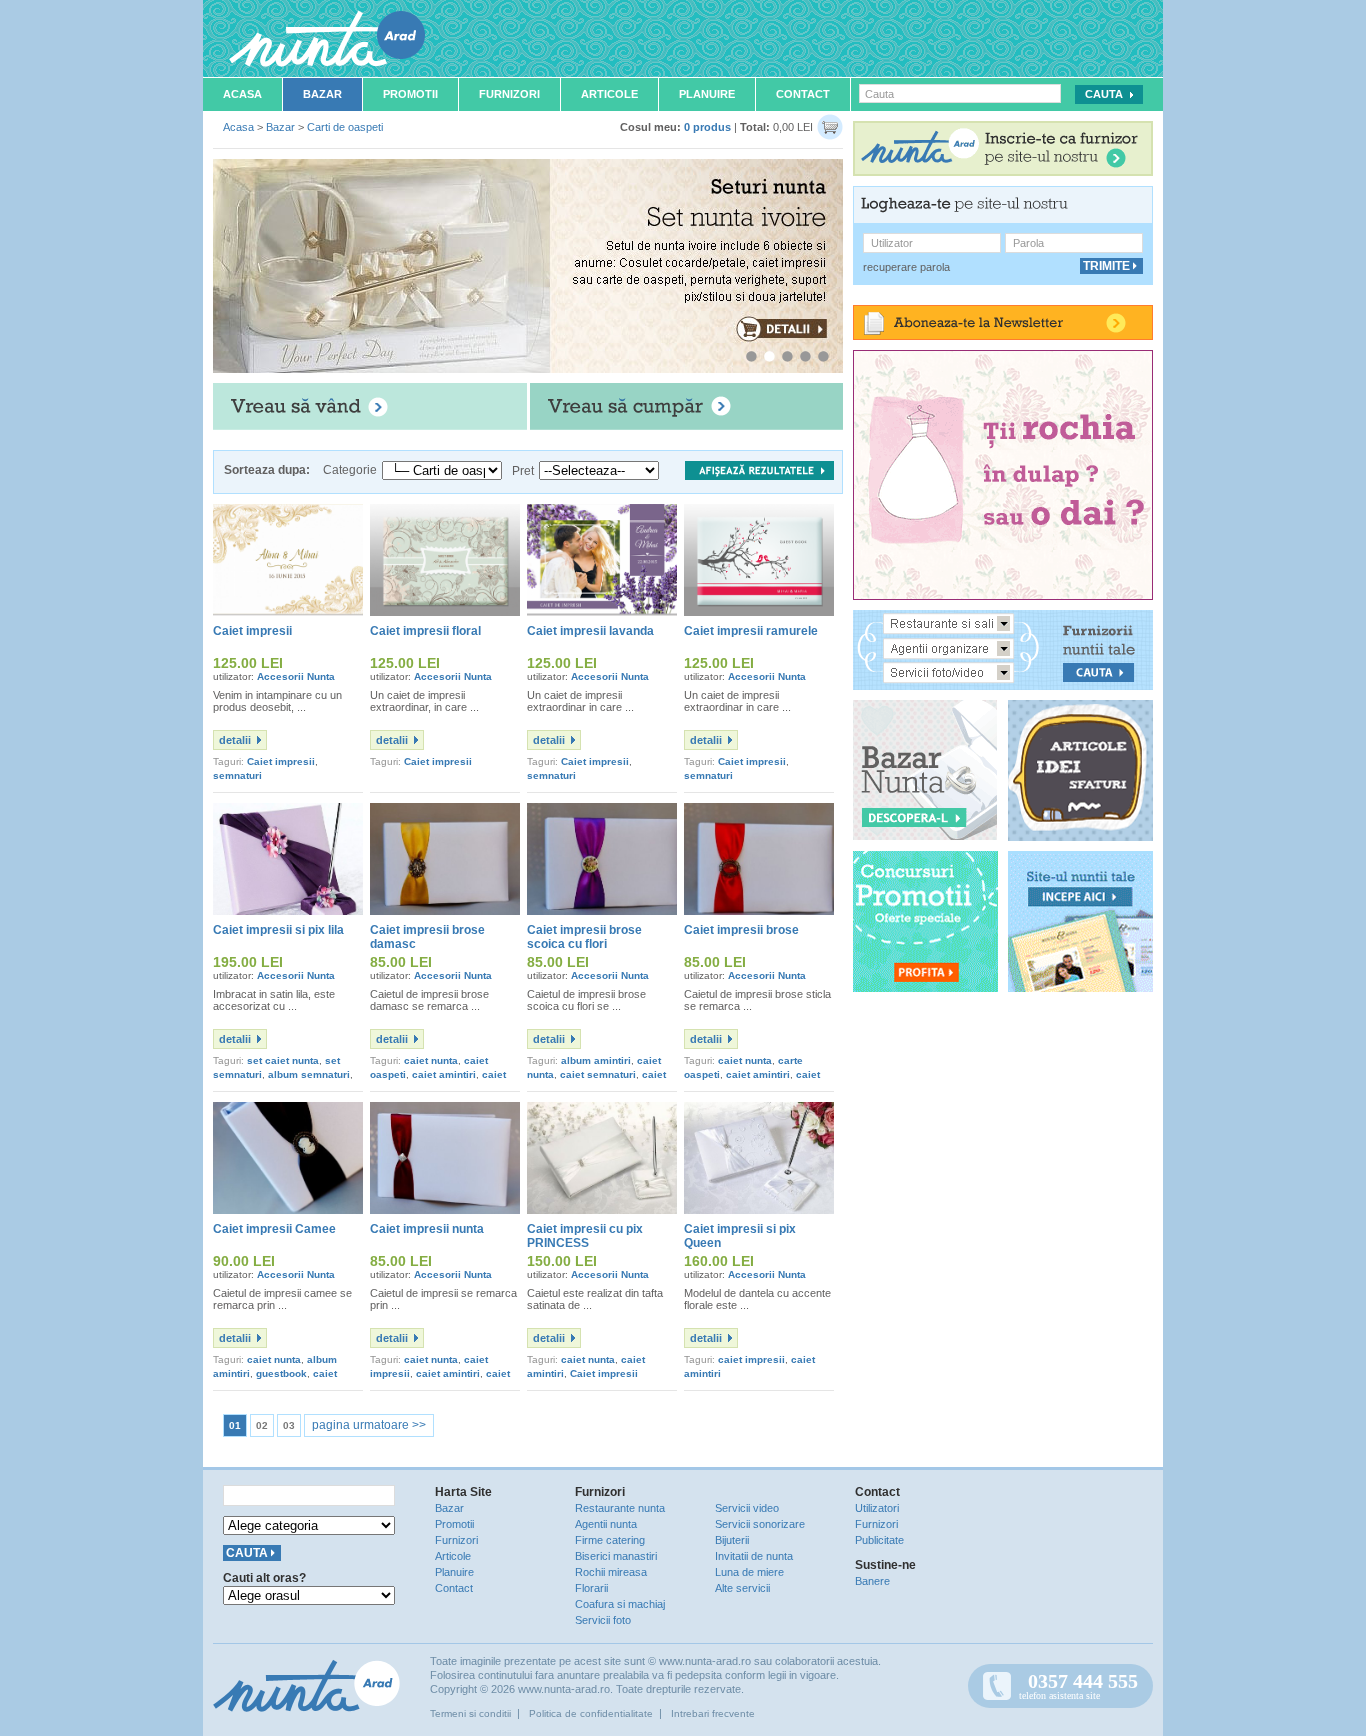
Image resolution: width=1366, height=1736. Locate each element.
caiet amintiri (444, 1074)
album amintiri (596, 1060)
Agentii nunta (606, 1524)
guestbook (281, 1373)
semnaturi (237, 775)
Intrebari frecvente (713, 1713)
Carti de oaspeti (345, 127)
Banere (872, 1581)
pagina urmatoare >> (369, 1425)
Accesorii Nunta (296, 676)
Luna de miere (749, 1572)
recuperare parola (906, 267)
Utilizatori (877, 1508)
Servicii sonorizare (760, 1524)
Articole (609, 94)
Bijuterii (732, 1540)
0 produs (707, 127)
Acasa (242, 94)
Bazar (322, 94)
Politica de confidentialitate (591, 1713)
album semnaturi (309, 1074)
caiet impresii (751, 1359)
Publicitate (879, 1540)
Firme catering (610, 1540)
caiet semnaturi (598, 1074)
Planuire (707, 94)
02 (262, 1425)
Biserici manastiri (616, 1556)
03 (289, 1425)
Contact (803, 94)
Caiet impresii (281, 761)
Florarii (591, 1588)
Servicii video (747, 1508)
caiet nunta (431, 1060)
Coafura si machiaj (620, 1604)
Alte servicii (742, 1588)
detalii (235, 740)
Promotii (410, 94)
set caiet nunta (283, 1060)
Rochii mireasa (611, 1572)
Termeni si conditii (470, 1713)
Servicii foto (603, 1620)
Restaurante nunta (620, 1508)
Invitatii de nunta (754, 1556)
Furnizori (509, 94)
